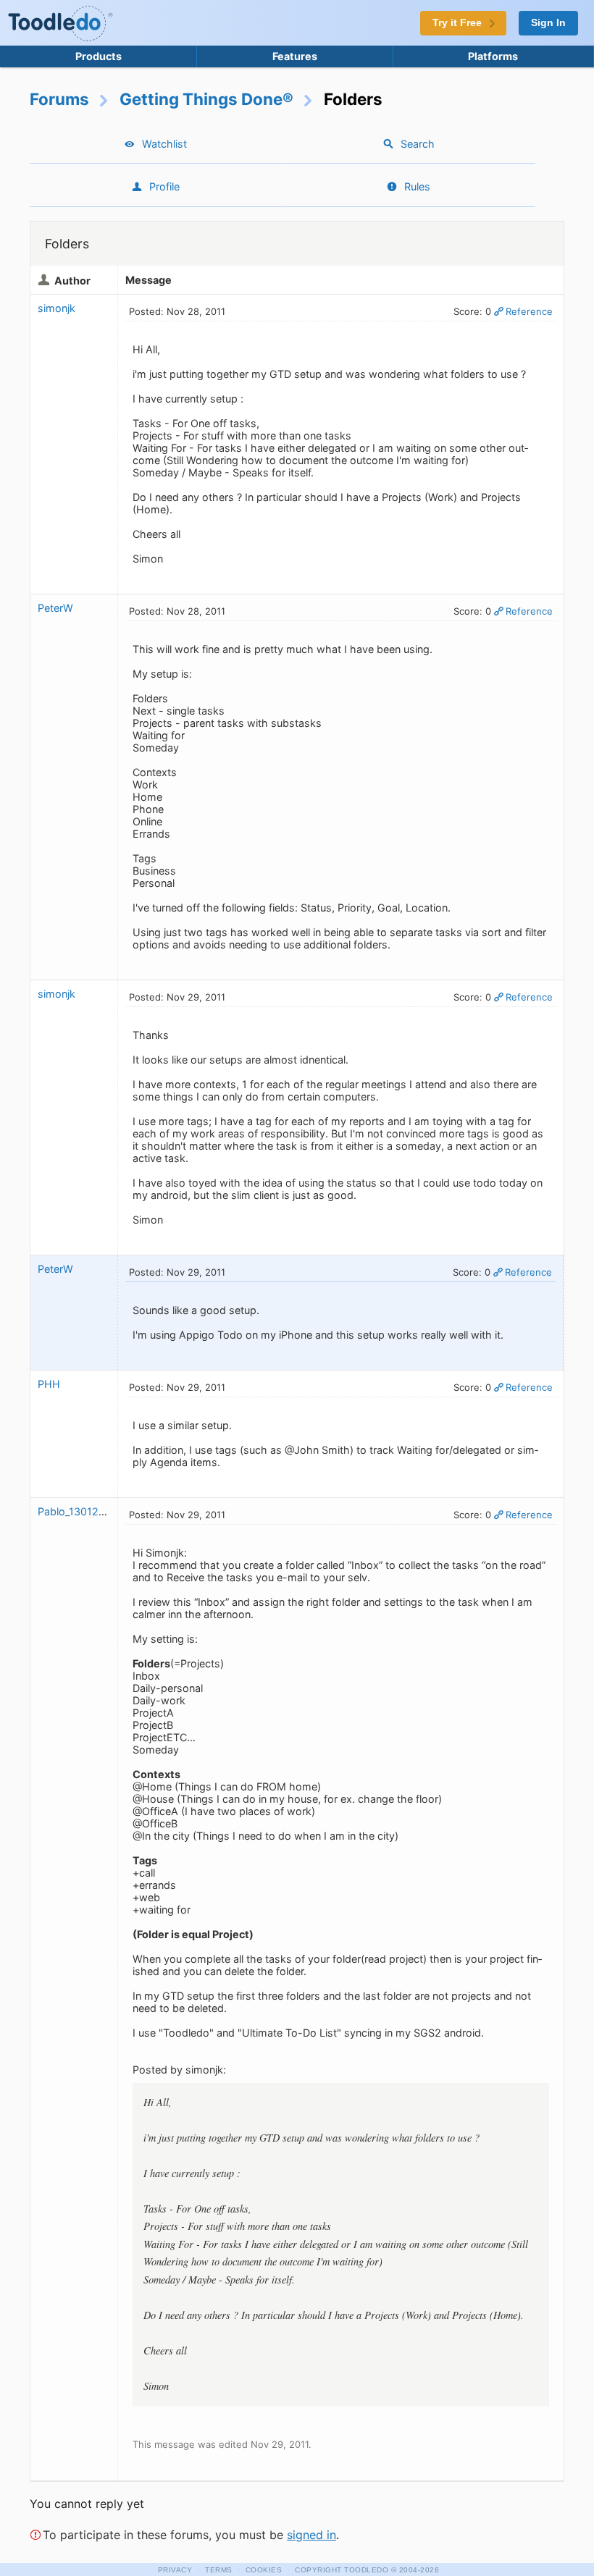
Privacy (175, 2570)
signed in (311, 2535)
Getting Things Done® (206, 99)
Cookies (264, 2570)
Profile (164, 186)
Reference (529, 311)
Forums (59, 99)
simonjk (57, 308)
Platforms (493, 56)
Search (418, 144)
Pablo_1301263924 (84, 1511)
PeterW (57, 608)
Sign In (548, 23)
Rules (417, 186)
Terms (219, 2570)
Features (295, 56)
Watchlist (164, 144)
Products (99, 56)
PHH (49, 1384)
